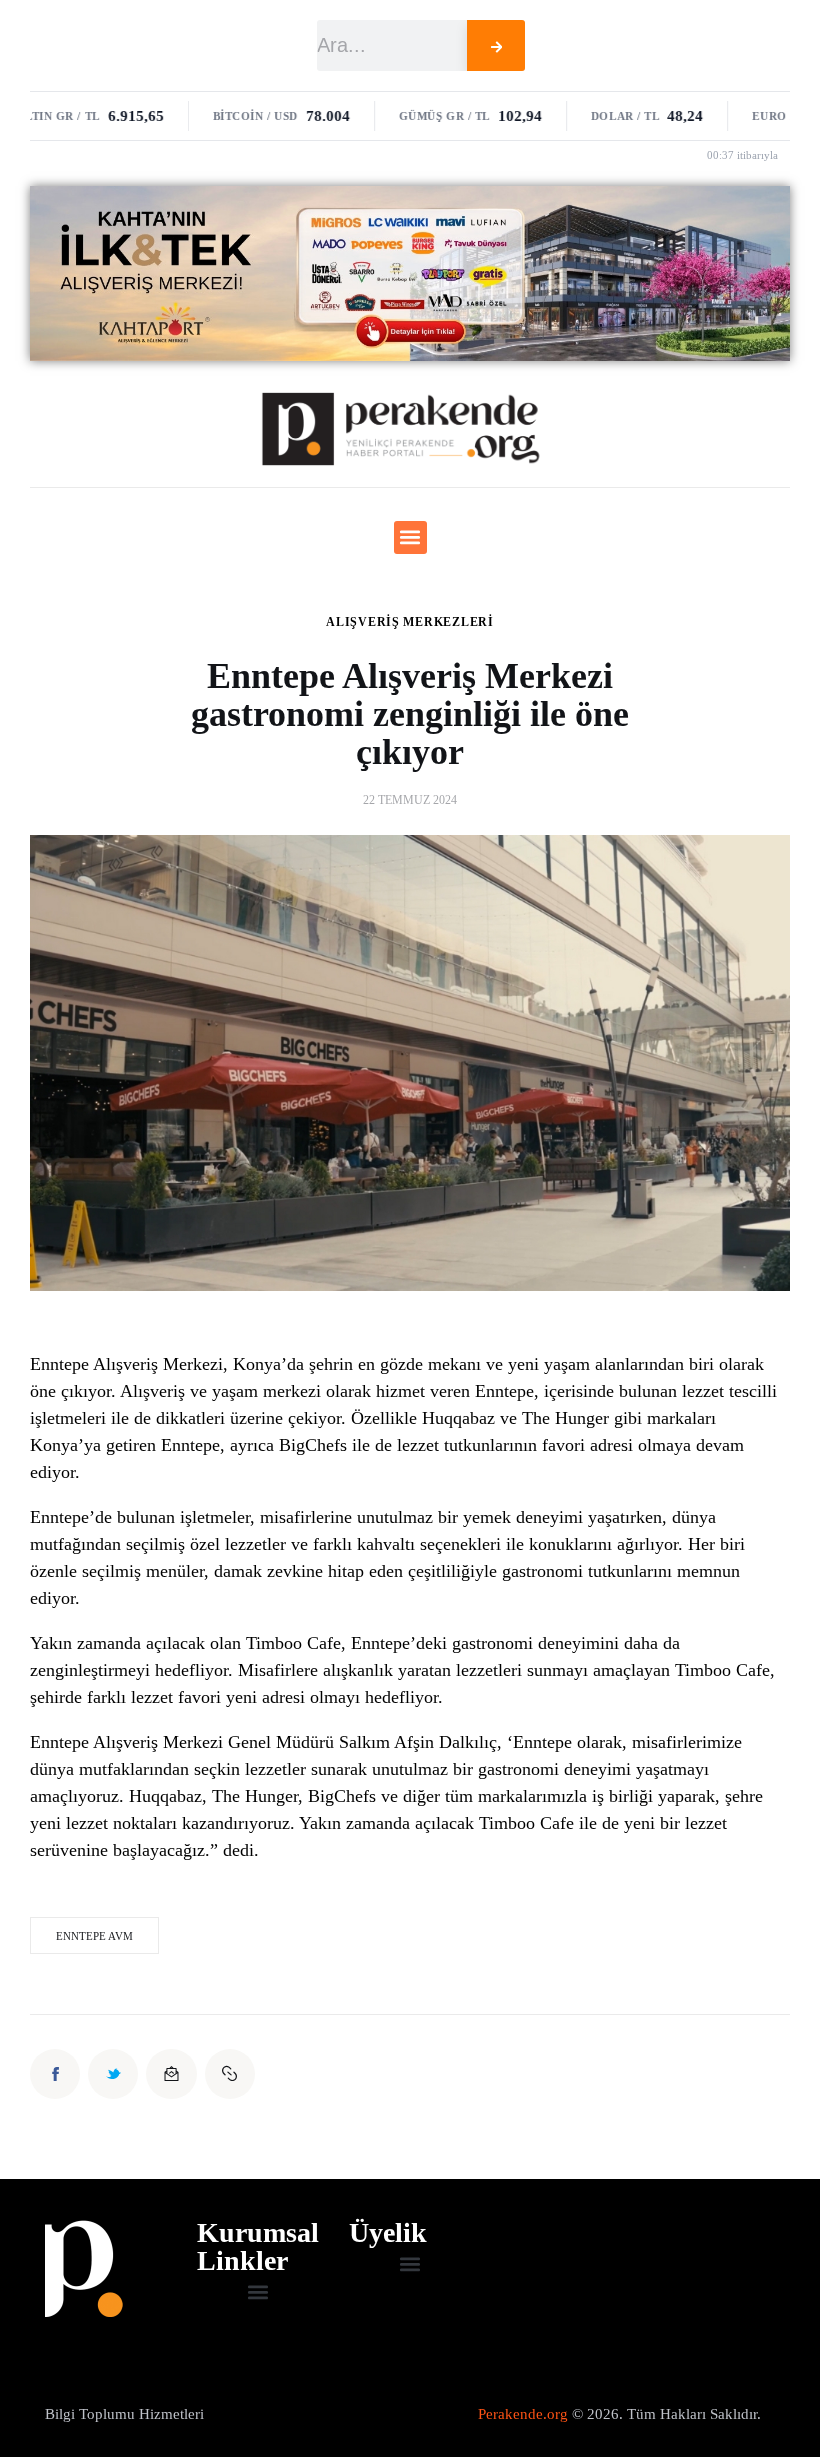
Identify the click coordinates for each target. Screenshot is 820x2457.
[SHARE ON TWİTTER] (113, 2074)
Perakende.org (523, 2414)
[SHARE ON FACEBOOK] (55, 2074)
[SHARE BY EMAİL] (171, 2074)
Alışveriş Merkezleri (409, 622)
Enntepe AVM (94, 1936)
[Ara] (496, 45)
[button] (410, 537)
